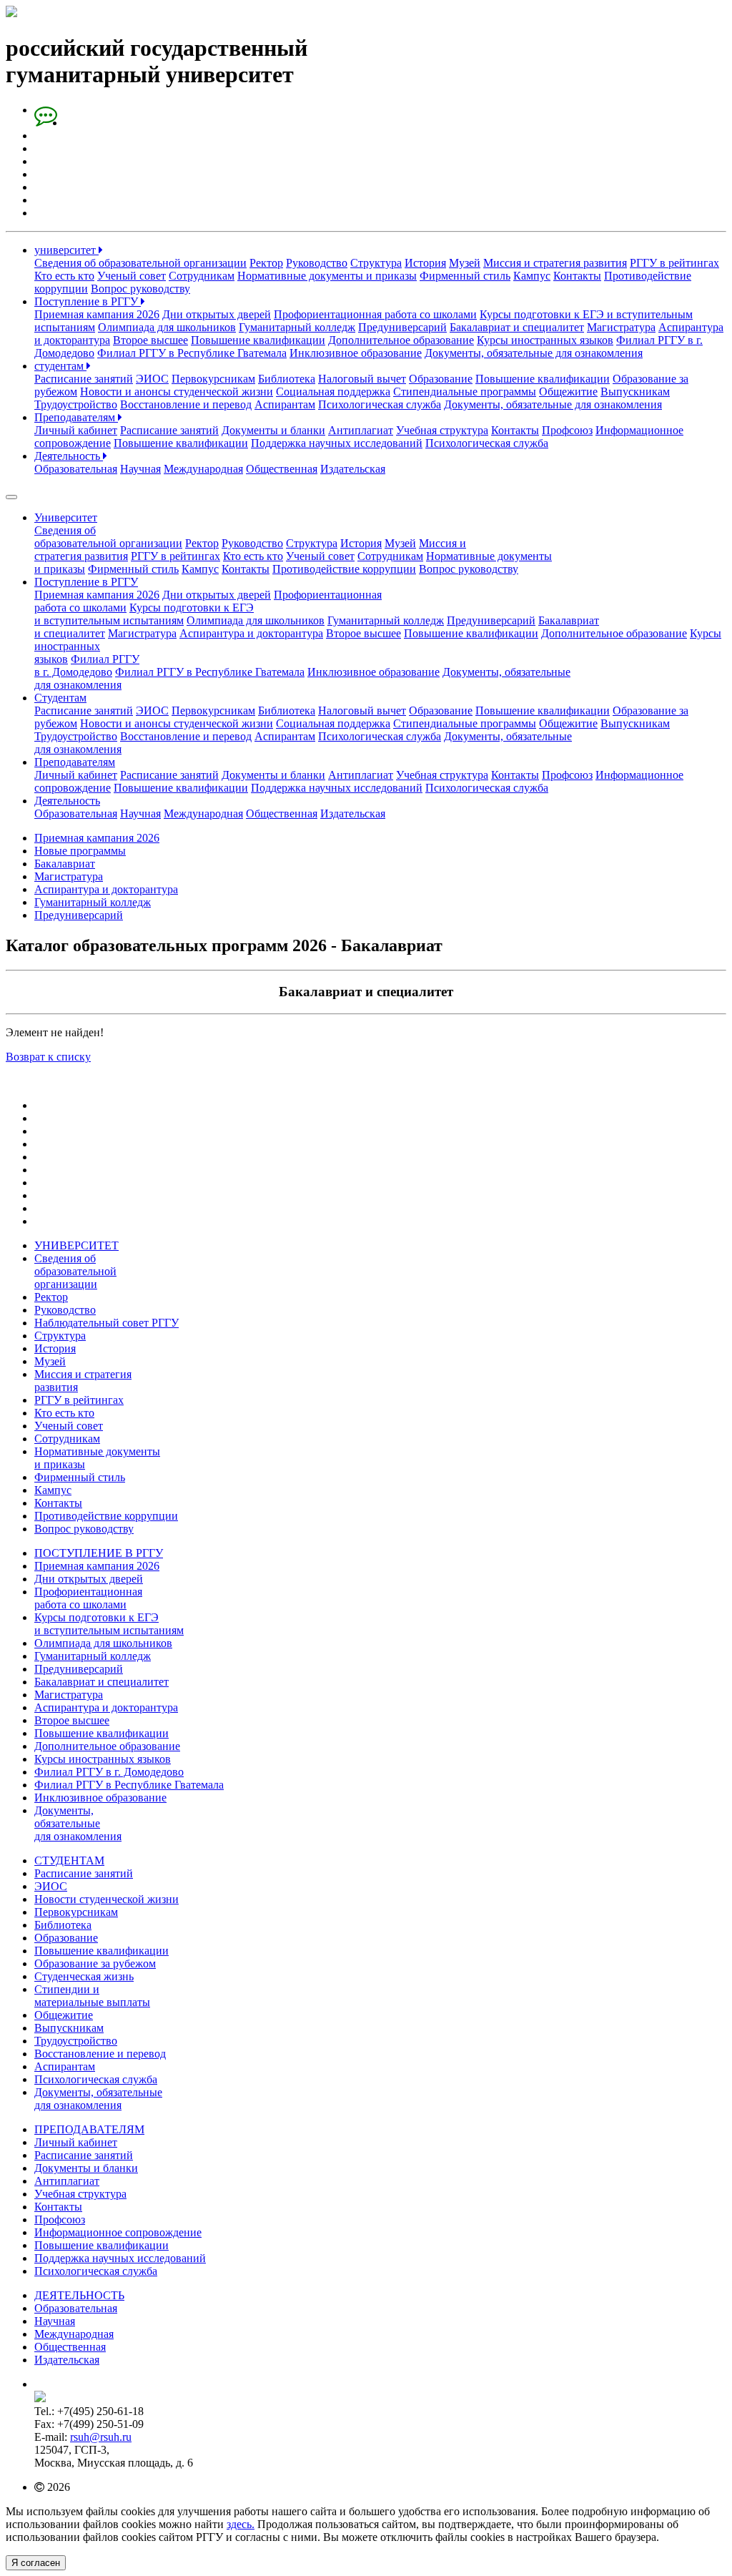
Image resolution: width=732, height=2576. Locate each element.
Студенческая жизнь (84, 1976)
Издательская (353, 469)
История (425, 263)
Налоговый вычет (362, 379)
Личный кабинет (76, 430)
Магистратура (621, 327)
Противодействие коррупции (344, 569)
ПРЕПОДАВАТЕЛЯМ (89, 2129)
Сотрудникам (202, 276)
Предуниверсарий (402, 327)
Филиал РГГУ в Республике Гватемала (192, 353)
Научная (140, 469)
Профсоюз (567, 430)
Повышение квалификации (258, 340)
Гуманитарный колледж (297, 327)
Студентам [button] (60, 698)
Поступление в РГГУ (88, 301)
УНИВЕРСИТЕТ (76, 1245)
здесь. (241, 2524)
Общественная (282, 469)
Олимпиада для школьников (167, 327)
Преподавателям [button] (75, 762)
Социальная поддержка (333, 392)
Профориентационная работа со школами (375, 314)
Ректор (266, 263)
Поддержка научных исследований (337, 443)
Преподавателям (76, 417)
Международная (203, 469)
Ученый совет (132, 276)
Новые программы (80, 851)
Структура (376, 263)
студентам (60, 366)
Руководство (317, 263)
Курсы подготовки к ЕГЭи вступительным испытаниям (144, 614)
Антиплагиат (361, 430)
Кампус (532, 276)
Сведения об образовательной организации (140, 263)
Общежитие (568, 392)
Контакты (577, 276)
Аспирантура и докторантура (251, 633)
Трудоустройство (76, 404)
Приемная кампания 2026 (97, 314)
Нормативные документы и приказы (327, 276)
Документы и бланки (273, 430)
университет (66, 250)
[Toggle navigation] (11, 497)
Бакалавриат (65, 864)
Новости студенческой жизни (107, 1899)
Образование (441, 379)
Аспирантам (285, 404)
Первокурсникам (213, 379)
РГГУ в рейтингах (674, 263)
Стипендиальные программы (465, 392)
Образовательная (76, 469)
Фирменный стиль (465, 276)
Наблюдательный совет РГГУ (107, 1323)
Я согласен (36, 2563)
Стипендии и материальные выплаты (92, 1996)
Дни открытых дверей (217, 314)
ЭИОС (152, 379)
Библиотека (287, 379)
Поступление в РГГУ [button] (86, 582)
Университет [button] (66, 517)
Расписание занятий (84, 379)
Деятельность (69, 456)
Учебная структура (442, 430)
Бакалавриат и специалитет (517, 327)
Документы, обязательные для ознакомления (534, 353)
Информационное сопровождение (118, 2232)
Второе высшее (150, 340)
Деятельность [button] (67, 801)
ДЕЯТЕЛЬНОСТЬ (79, 2295)
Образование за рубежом (95, 1963)
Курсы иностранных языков (545, 340)
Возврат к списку (48, 1057)
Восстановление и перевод (186, 404)
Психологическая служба (380, 404)
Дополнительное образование (401, 340)
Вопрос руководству (140, 289)
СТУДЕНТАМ (69, 1860)
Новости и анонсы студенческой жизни (177, 392)
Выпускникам (635, 392)
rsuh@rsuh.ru (101, 2437)
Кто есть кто (64, 276)
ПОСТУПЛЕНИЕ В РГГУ (99, 1553)
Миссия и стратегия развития (555, 263)
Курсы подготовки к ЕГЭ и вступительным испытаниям (109, 1624)
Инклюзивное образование (356, 353)
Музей (465, 263)
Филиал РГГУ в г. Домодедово (87, 665)
